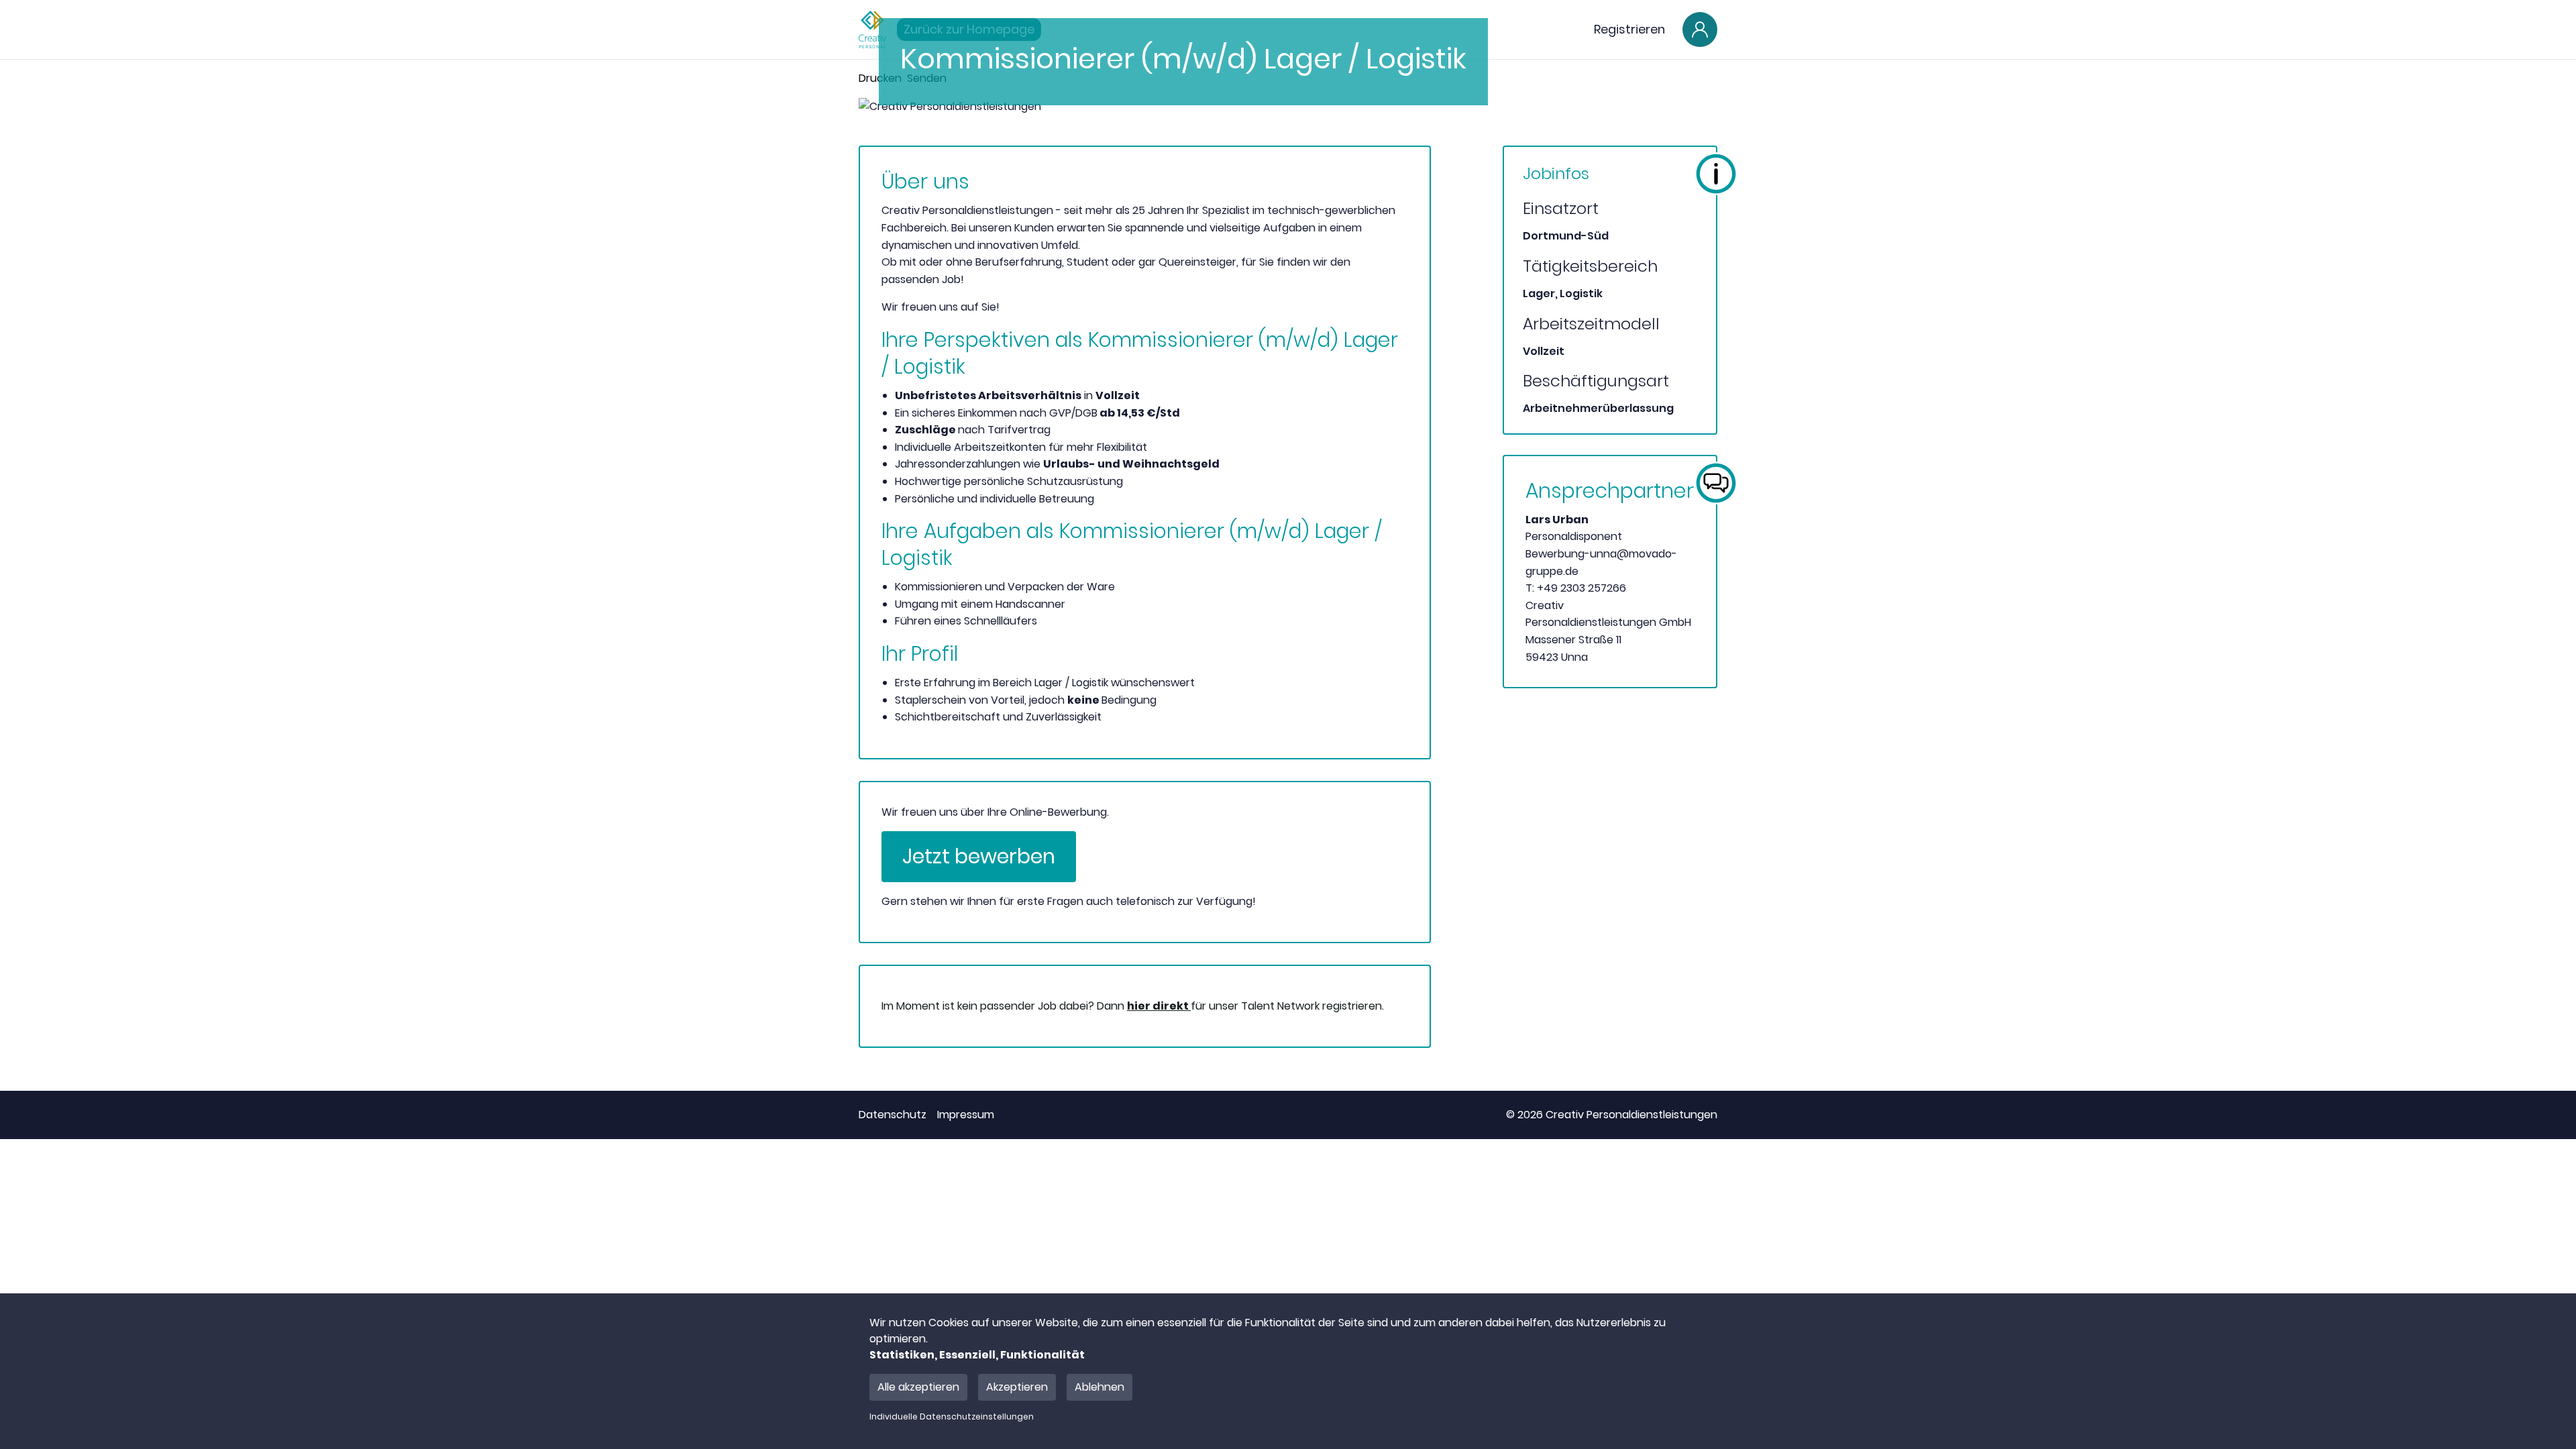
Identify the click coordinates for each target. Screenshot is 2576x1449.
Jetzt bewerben (979, 856)
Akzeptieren (1017, 1387)
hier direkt (1159, 1006)
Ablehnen (1099, 1387)
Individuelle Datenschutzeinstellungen (952, 1417)
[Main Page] (872, 30)
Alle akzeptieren (918, 1387)
